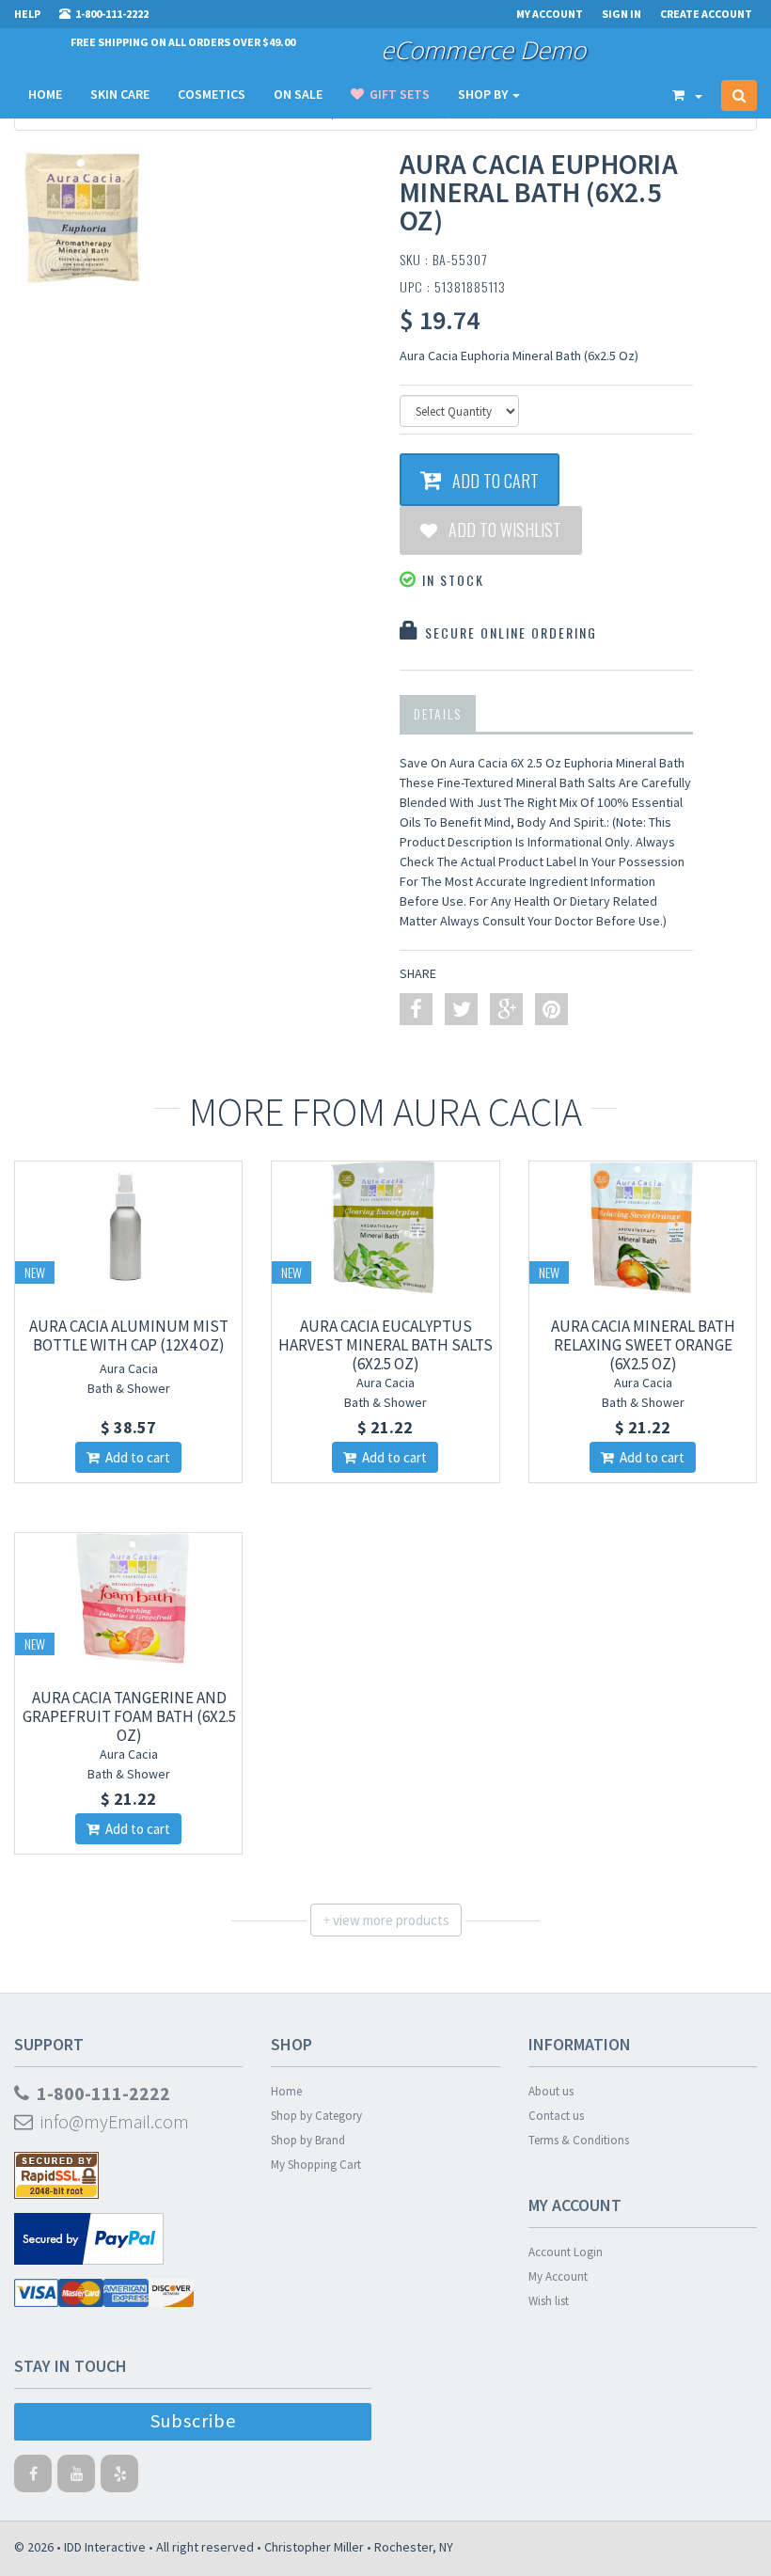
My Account (558, 2276)
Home (45, 94)
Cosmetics (212, 94)
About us (551, 2091)
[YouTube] (76, 2478)
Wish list (549, 2301)
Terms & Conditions (579, 2140)
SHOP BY (484, 94)
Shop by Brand (308, 2140)
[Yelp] (119, 2478)
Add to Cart (490, 481)
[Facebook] (33, 2478)
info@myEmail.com (111, 2121)
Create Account (706, 14)
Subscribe (193, 2420)
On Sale (298, 94)
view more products (386, 1920)
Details (438, 713)
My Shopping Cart (316, 2165)
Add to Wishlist (499, 529)
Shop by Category (316, 2116)
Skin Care (120, 94)
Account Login (566, 2252)
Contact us (556, 2116)
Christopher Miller (314, 2547)
